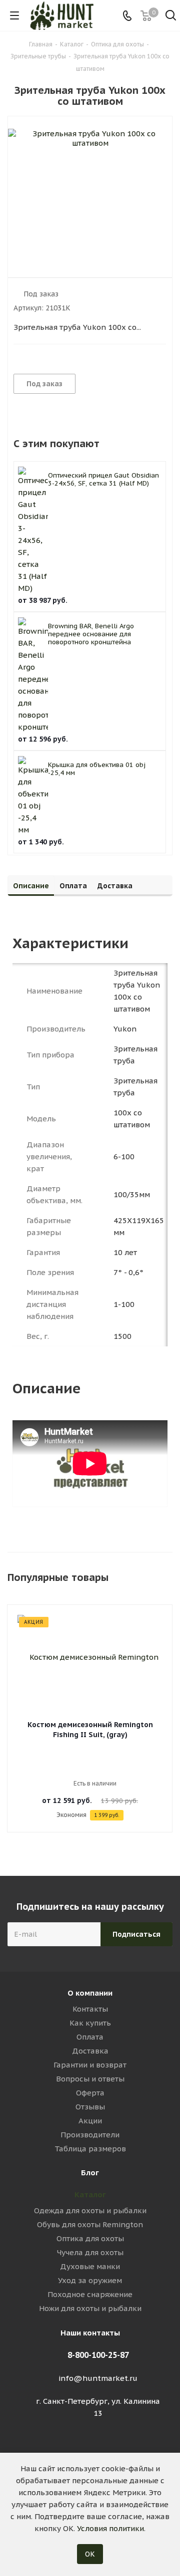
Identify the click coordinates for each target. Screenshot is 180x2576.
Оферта (90, 2093)
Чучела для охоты (90, 2252)
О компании (90, 1993)
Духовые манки (90, 2266)
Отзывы (90, 2107)
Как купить (90, 2023)
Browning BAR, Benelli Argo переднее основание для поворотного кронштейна (91, 634)
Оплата (90, 2037)
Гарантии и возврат (90, 2065)
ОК (90, 2554)
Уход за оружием (90, 2280)
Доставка (90, 2051)
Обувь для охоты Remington (90, 2224)
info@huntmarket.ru (98, 2378)
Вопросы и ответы (90, 2079)
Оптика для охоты (90, 2238)
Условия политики (110, 2528)
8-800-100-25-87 (98, 2355)
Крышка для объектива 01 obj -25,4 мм (97, 769)
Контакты (90, 2009)
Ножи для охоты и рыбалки (90, 2308)
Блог (90, 2173)
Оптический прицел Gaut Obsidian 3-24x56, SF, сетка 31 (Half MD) (103, 479)
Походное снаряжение (90, 2294)
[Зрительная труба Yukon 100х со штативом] (90, 189)
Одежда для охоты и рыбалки (90, 2210)
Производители (90, 2135)
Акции (90, 2121)
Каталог (90, 2194)
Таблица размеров (90, 2149)
